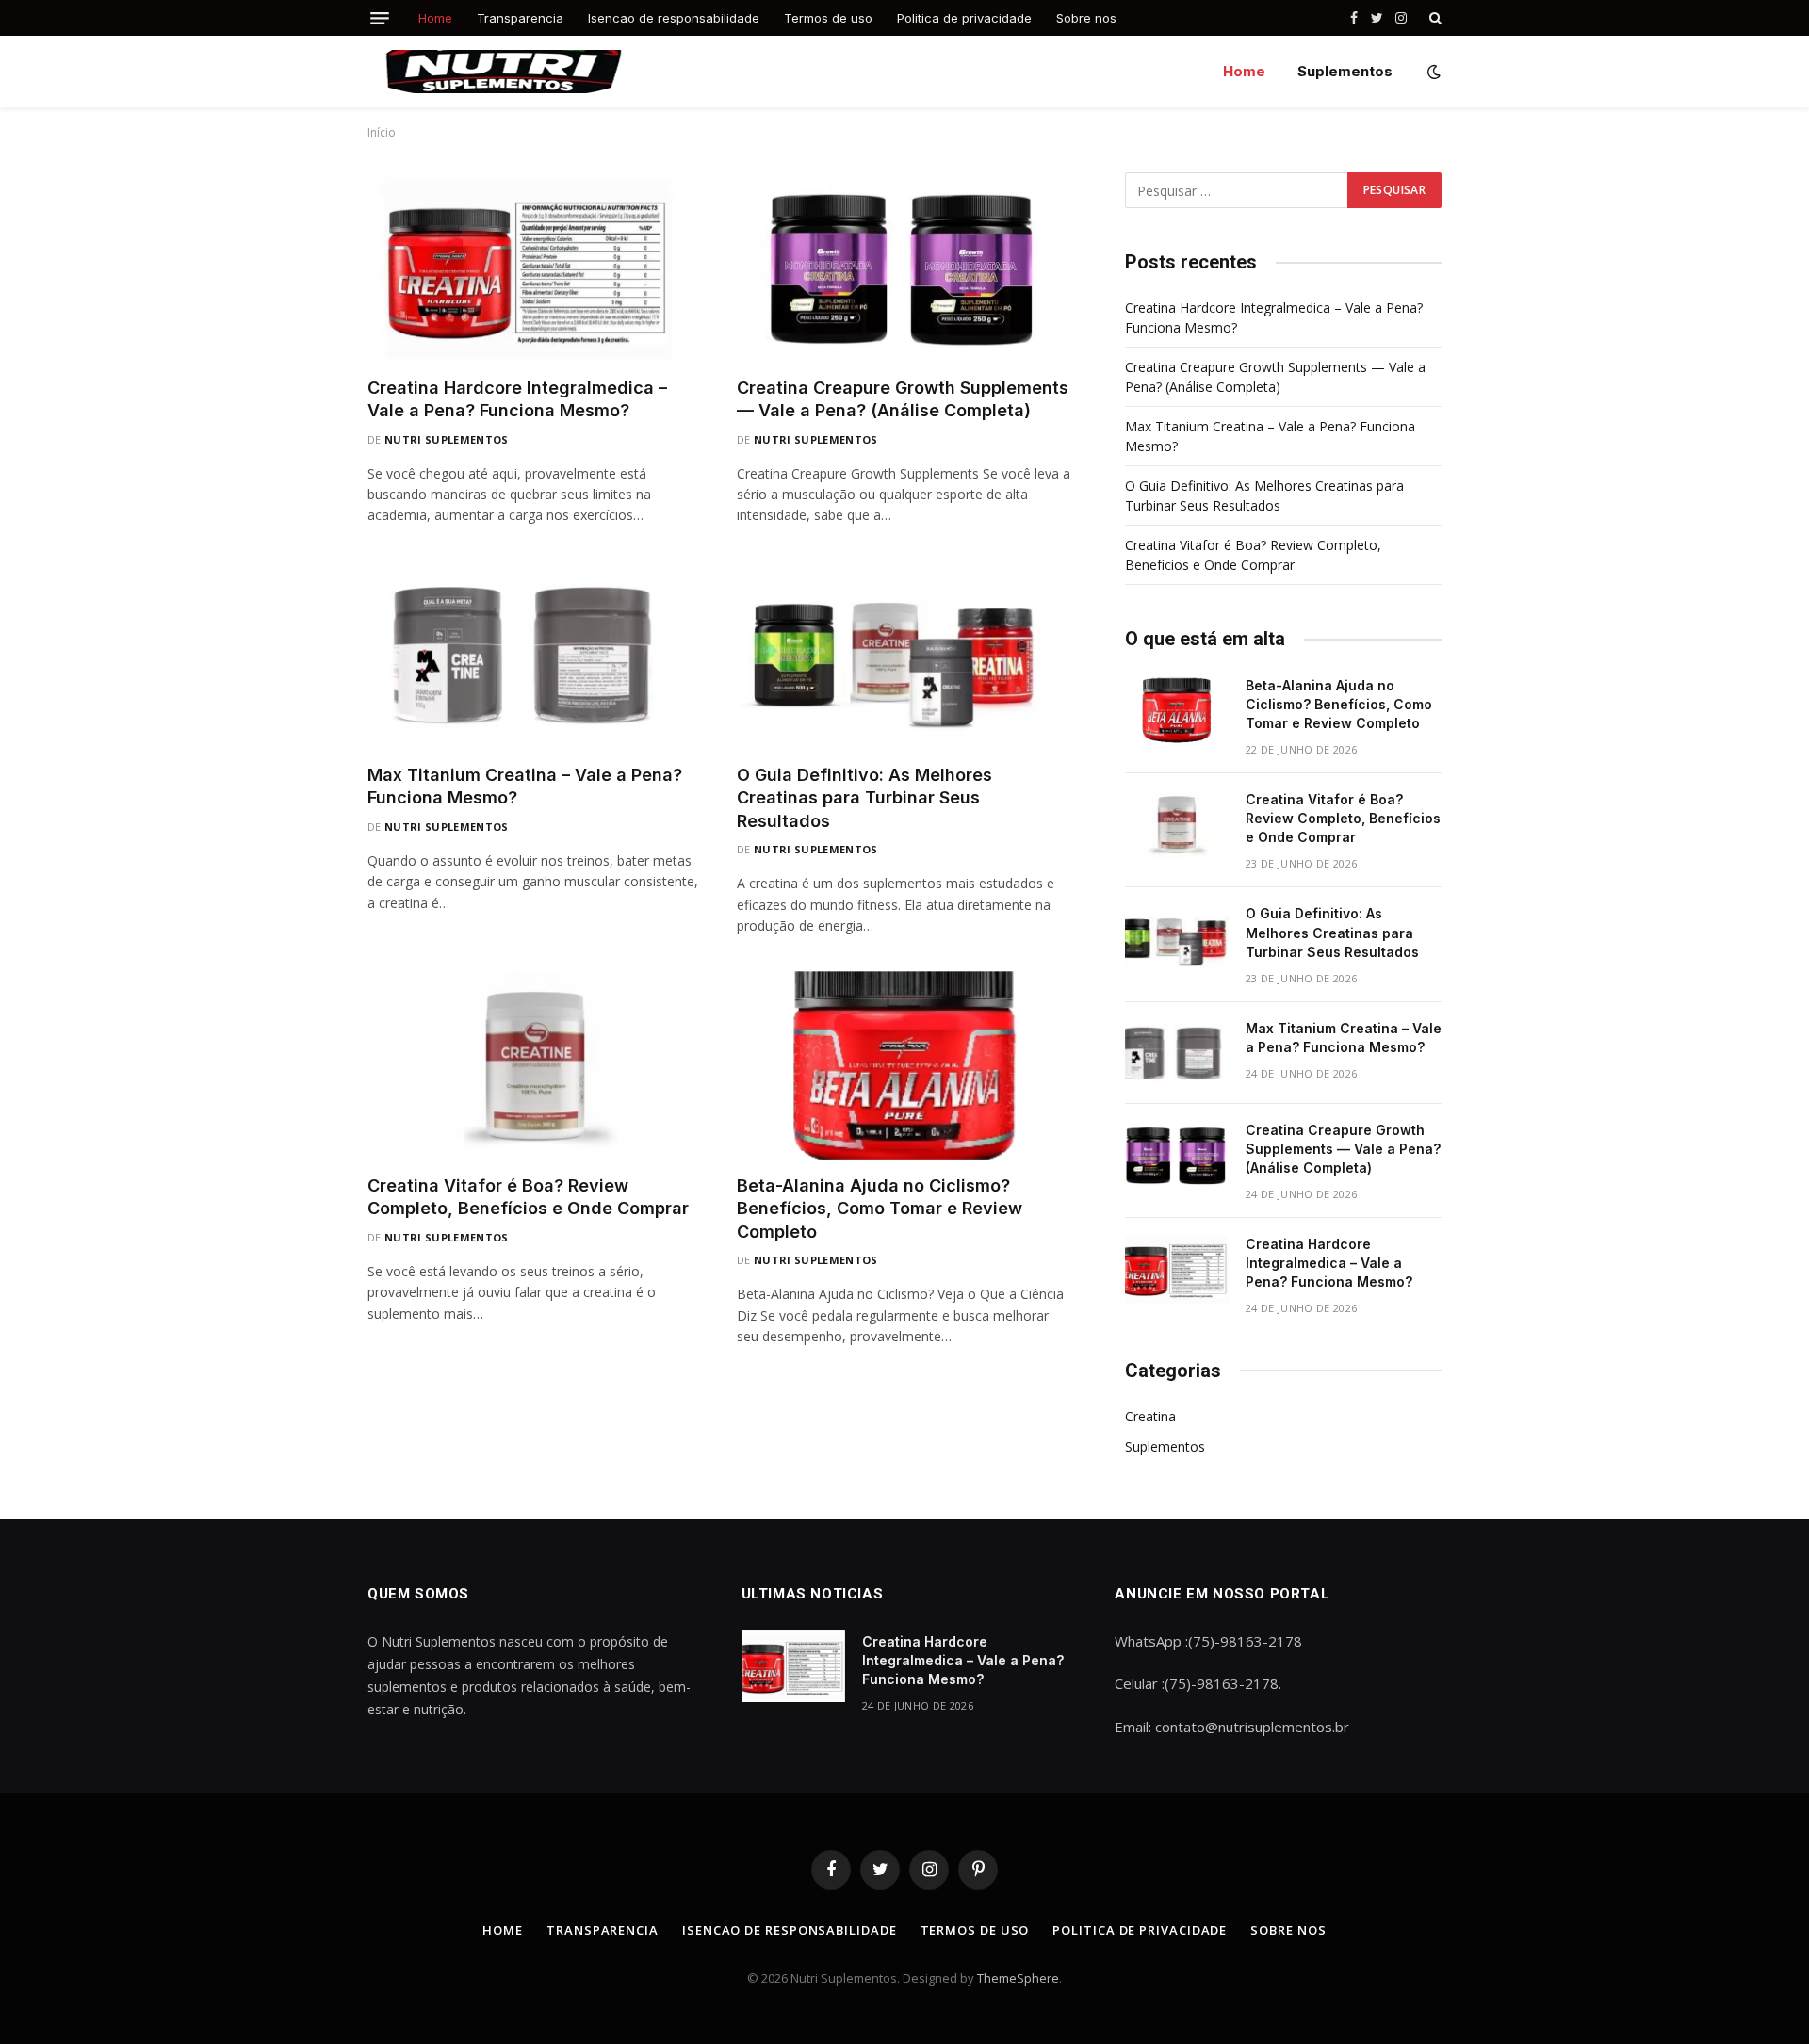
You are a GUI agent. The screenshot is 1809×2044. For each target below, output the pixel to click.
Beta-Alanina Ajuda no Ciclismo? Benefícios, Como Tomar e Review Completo (880, 1209)
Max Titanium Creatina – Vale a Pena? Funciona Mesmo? (525, 786)
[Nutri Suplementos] (504, 72)
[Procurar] (1434, 18)
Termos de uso (828, 18)
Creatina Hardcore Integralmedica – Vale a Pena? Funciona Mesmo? (517, 399)
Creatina (1150, 1416)
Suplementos (1345, 71)
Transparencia (520, 18)
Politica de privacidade (964, 18)
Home (435, 18)
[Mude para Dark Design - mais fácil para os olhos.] (1432, 72)
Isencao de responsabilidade (674, 18)
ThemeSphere (1018, 1978)
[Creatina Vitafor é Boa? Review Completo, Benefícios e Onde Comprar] (535, 1065)
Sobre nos (1086, 18)
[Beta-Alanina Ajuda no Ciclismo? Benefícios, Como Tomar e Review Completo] (904, 1065)
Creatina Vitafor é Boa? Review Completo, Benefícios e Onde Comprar (528, 1197)
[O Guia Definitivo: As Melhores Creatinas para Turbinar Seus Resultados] (904, 655)
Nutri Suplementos (447, 439)
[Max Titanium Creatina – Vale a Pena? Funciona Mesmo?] (535, 655)
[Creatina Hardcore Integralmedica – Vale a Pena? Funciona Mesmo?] (535, 267)
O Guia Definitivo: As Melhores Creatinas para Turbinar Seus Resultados (864, 798)
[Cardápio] (380, 18)
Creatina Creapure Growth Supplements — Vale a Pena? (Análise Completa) (903, 399)
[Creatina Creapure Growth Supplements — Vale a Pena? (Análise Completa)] (904, 267)
